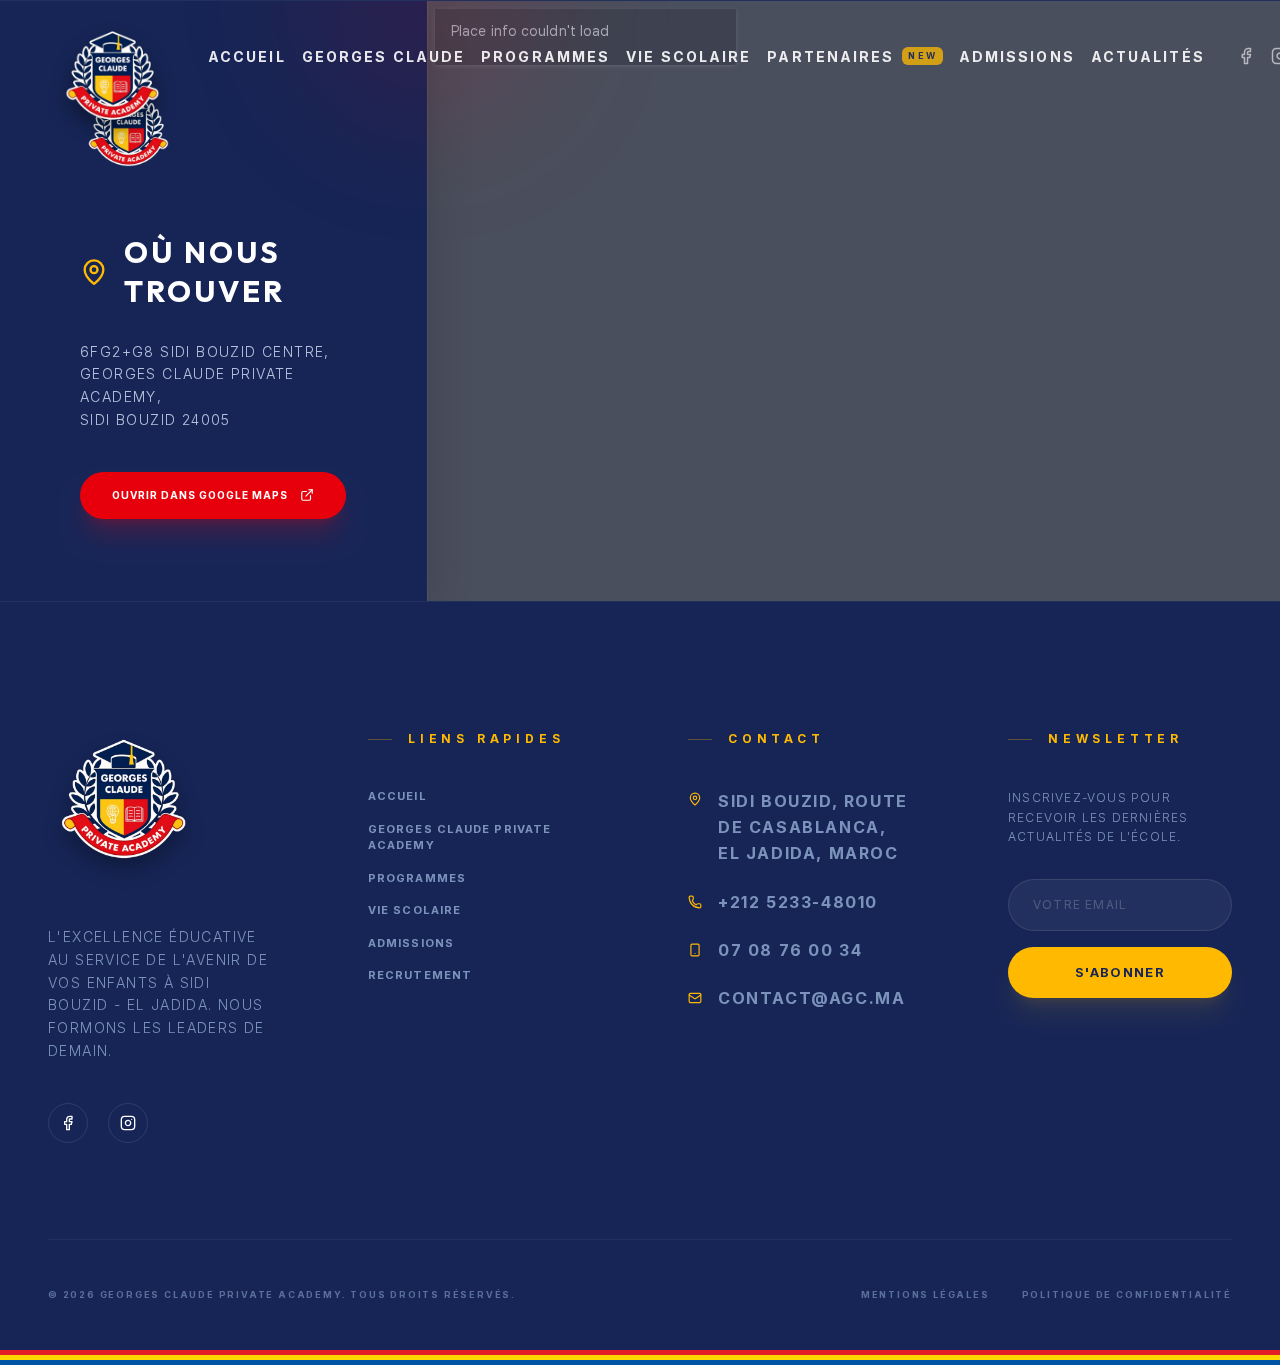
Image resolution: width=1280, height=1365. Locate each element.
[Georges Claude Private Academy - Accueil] (112, 56)
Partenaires (851, 56)
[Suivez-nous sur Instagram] (128, 1123)
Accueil (247, 56)
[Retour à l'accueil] (123, 805)
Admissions (1017, 56)
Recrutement (420, 975)
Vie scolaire (688, 56)
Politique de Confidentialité (1127, 1294)
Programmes (545, 56)
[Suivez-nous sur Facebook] (68, 1123)
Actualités (1148, 56)
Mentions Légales (925, 1294)
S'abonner (1120, 972)
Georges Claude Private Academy (459, 837)
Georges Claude (383, 56)
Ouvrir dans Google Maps (200, 495)
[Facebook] (1246, 56)
